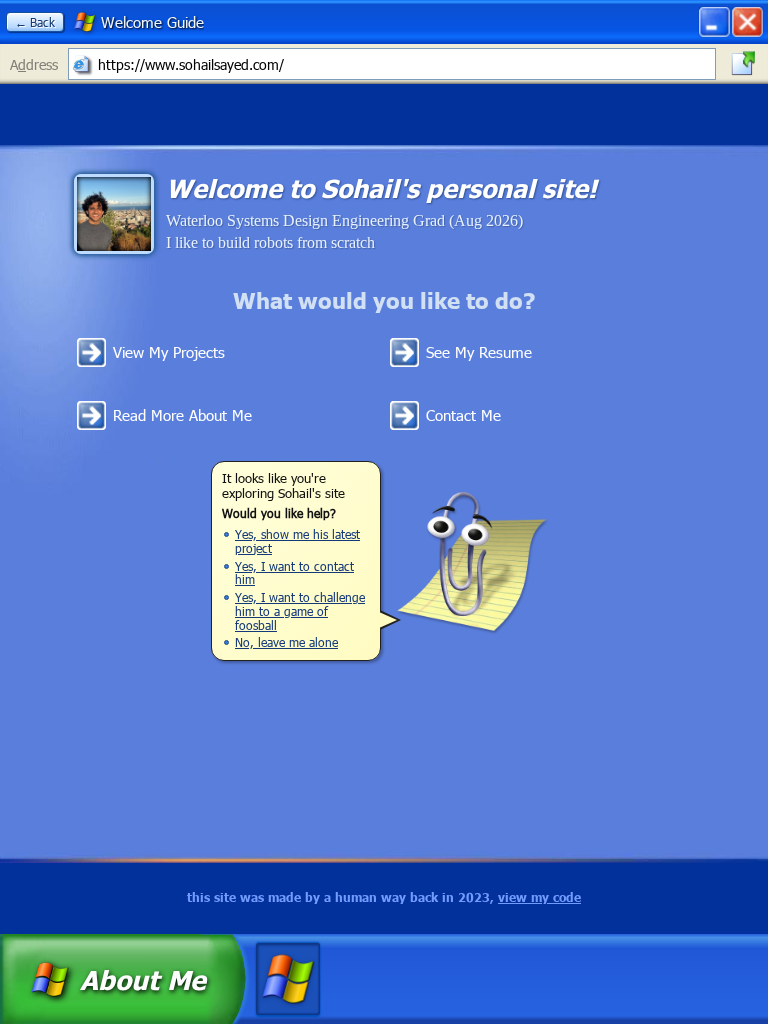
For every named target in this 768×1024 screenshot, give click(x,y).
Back (35, 22)
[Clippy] (472, 561)
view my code (539, 897)
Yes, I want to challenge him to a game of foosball (300, 611)
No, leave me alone (286, 642)
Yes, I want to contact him (294, 573)
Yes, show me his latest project (297, 541)
